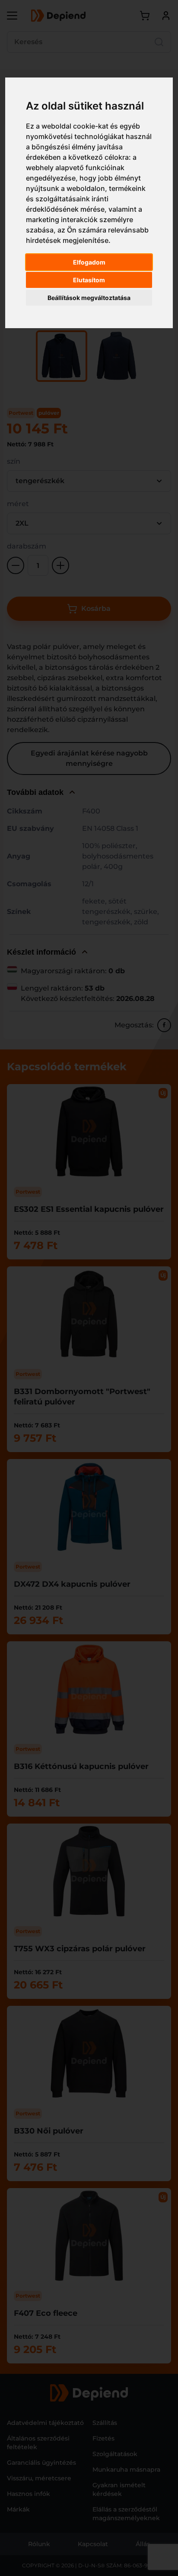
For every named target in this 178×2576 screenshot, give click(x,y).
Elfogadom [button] (89, 262)
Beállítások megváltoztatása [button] (89, 298)
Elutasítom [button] (89, 280)
